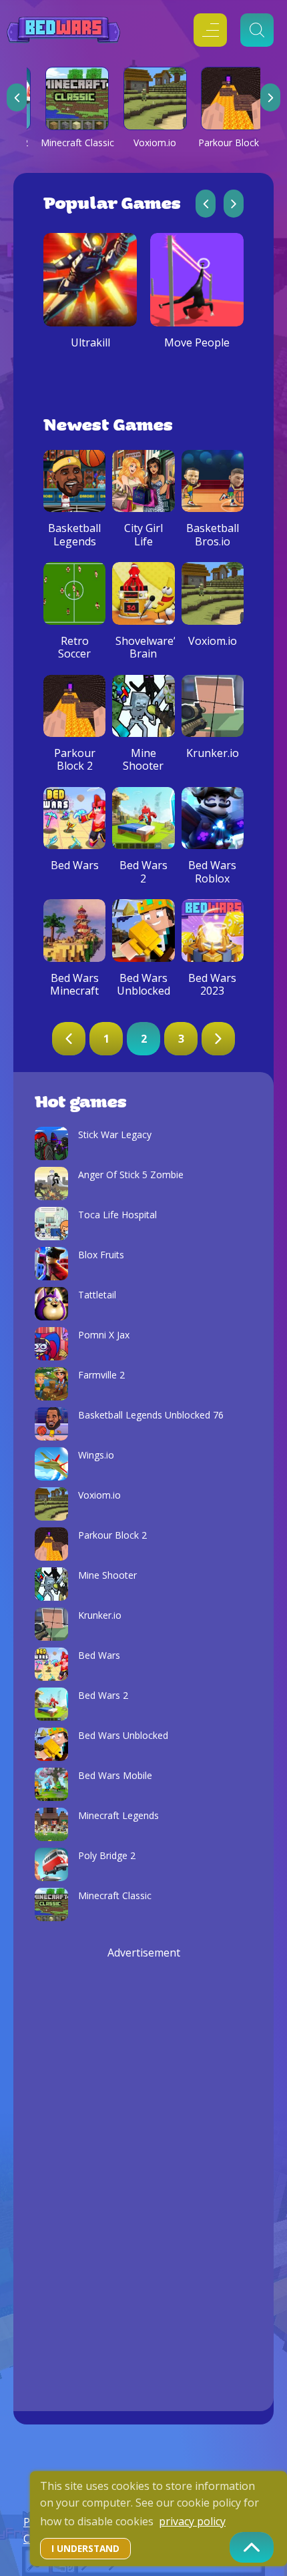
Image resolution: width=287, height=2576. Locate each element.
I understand (85, 2548)
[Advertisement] (143, 2161)
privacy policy (192, 2521)
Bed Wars (75, 865)
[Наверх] (252, 2547)
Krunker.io (213, 753)
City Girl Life (143, 535)
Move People (197, 343)
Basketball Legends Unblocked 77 (75, 548)
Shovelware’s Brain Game (143, 654)
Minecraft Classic (77, 143)
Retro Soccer (74, 648)
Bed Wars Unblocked (143, 985)
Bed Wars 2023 (212, 985)
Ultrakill (90, 343)
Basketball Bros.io (213, 535)
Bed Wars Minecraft (74, 985)
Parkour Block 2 (233, 143)
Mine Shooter (143, 760)
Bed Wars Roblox (212, 872)
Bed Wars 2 (143, 872)
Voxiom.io (155, 143)
